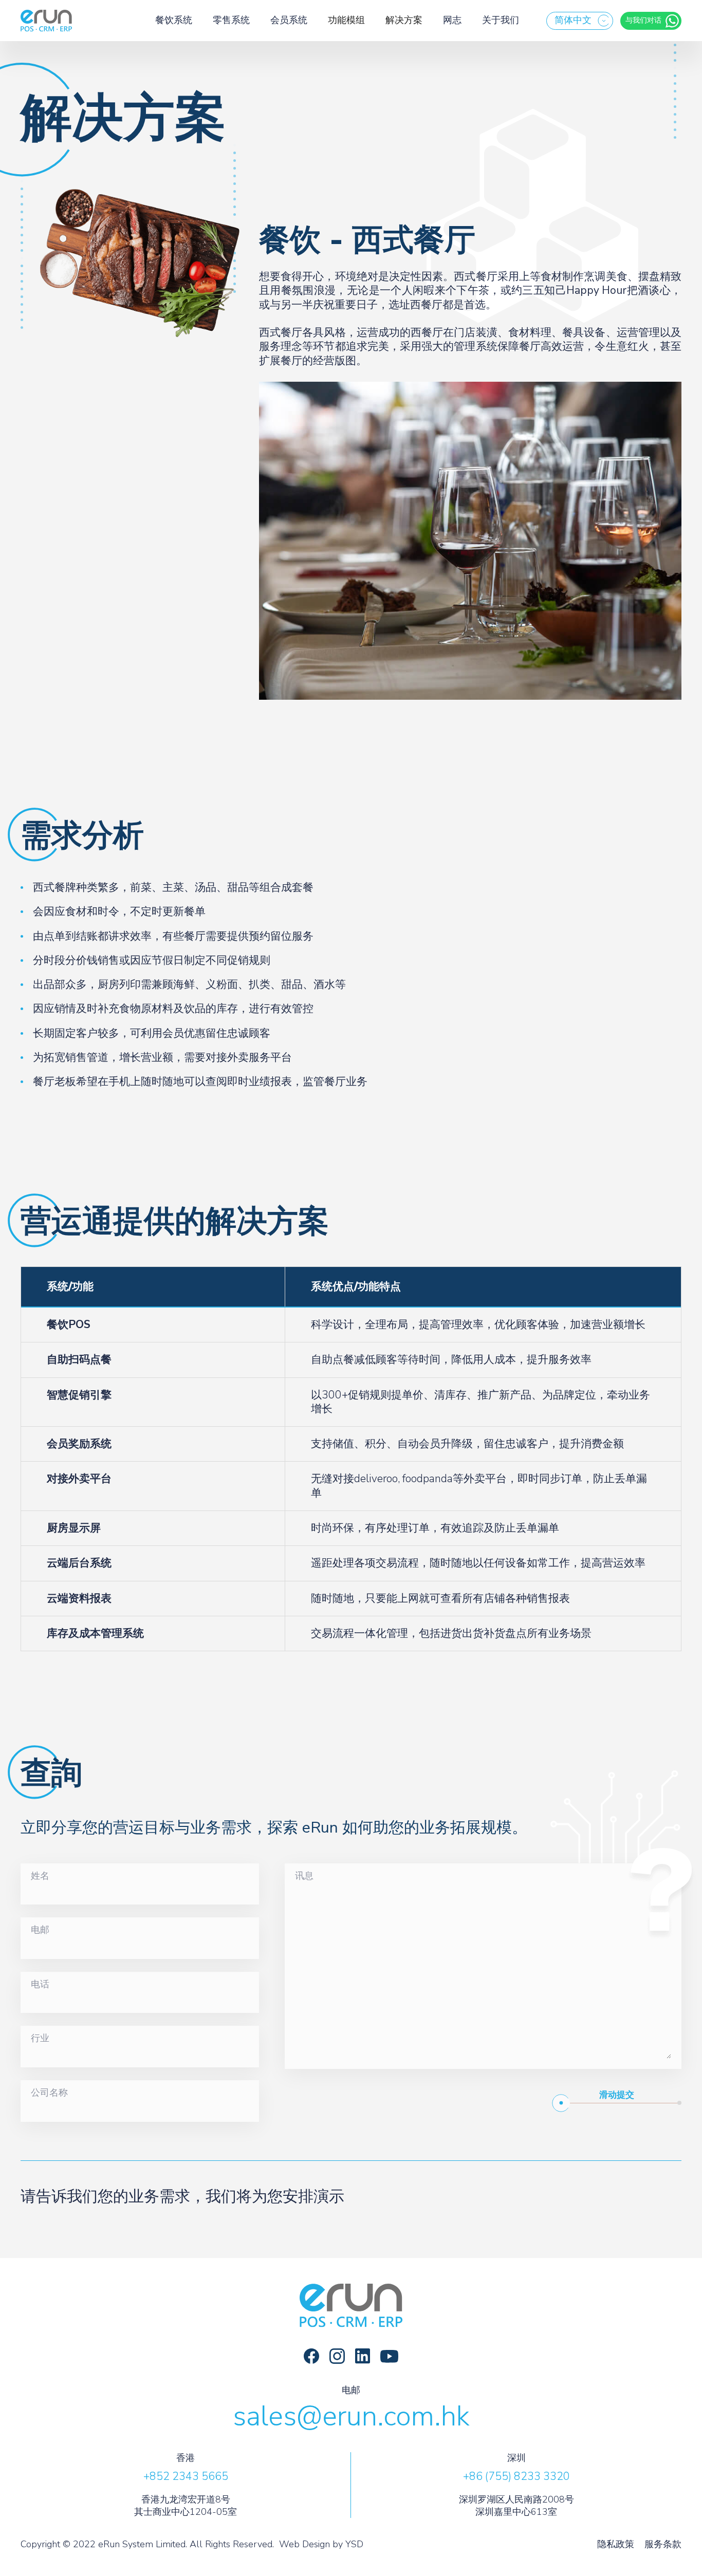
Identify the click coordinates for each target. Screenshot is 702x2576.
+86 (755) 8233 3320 (516, 2476)
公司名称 (49, 2093)
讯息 (304, 1876)
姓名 (40, 1876)
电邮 (40, 1930)
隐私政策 (616, 2544)
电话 (40, 1985)
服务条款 (663, 2544)
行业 (40, 2039)
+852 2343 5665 (186, 2476)
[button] (580, 21)
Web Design (304, 2544)
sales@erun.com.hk (351, 2416)
